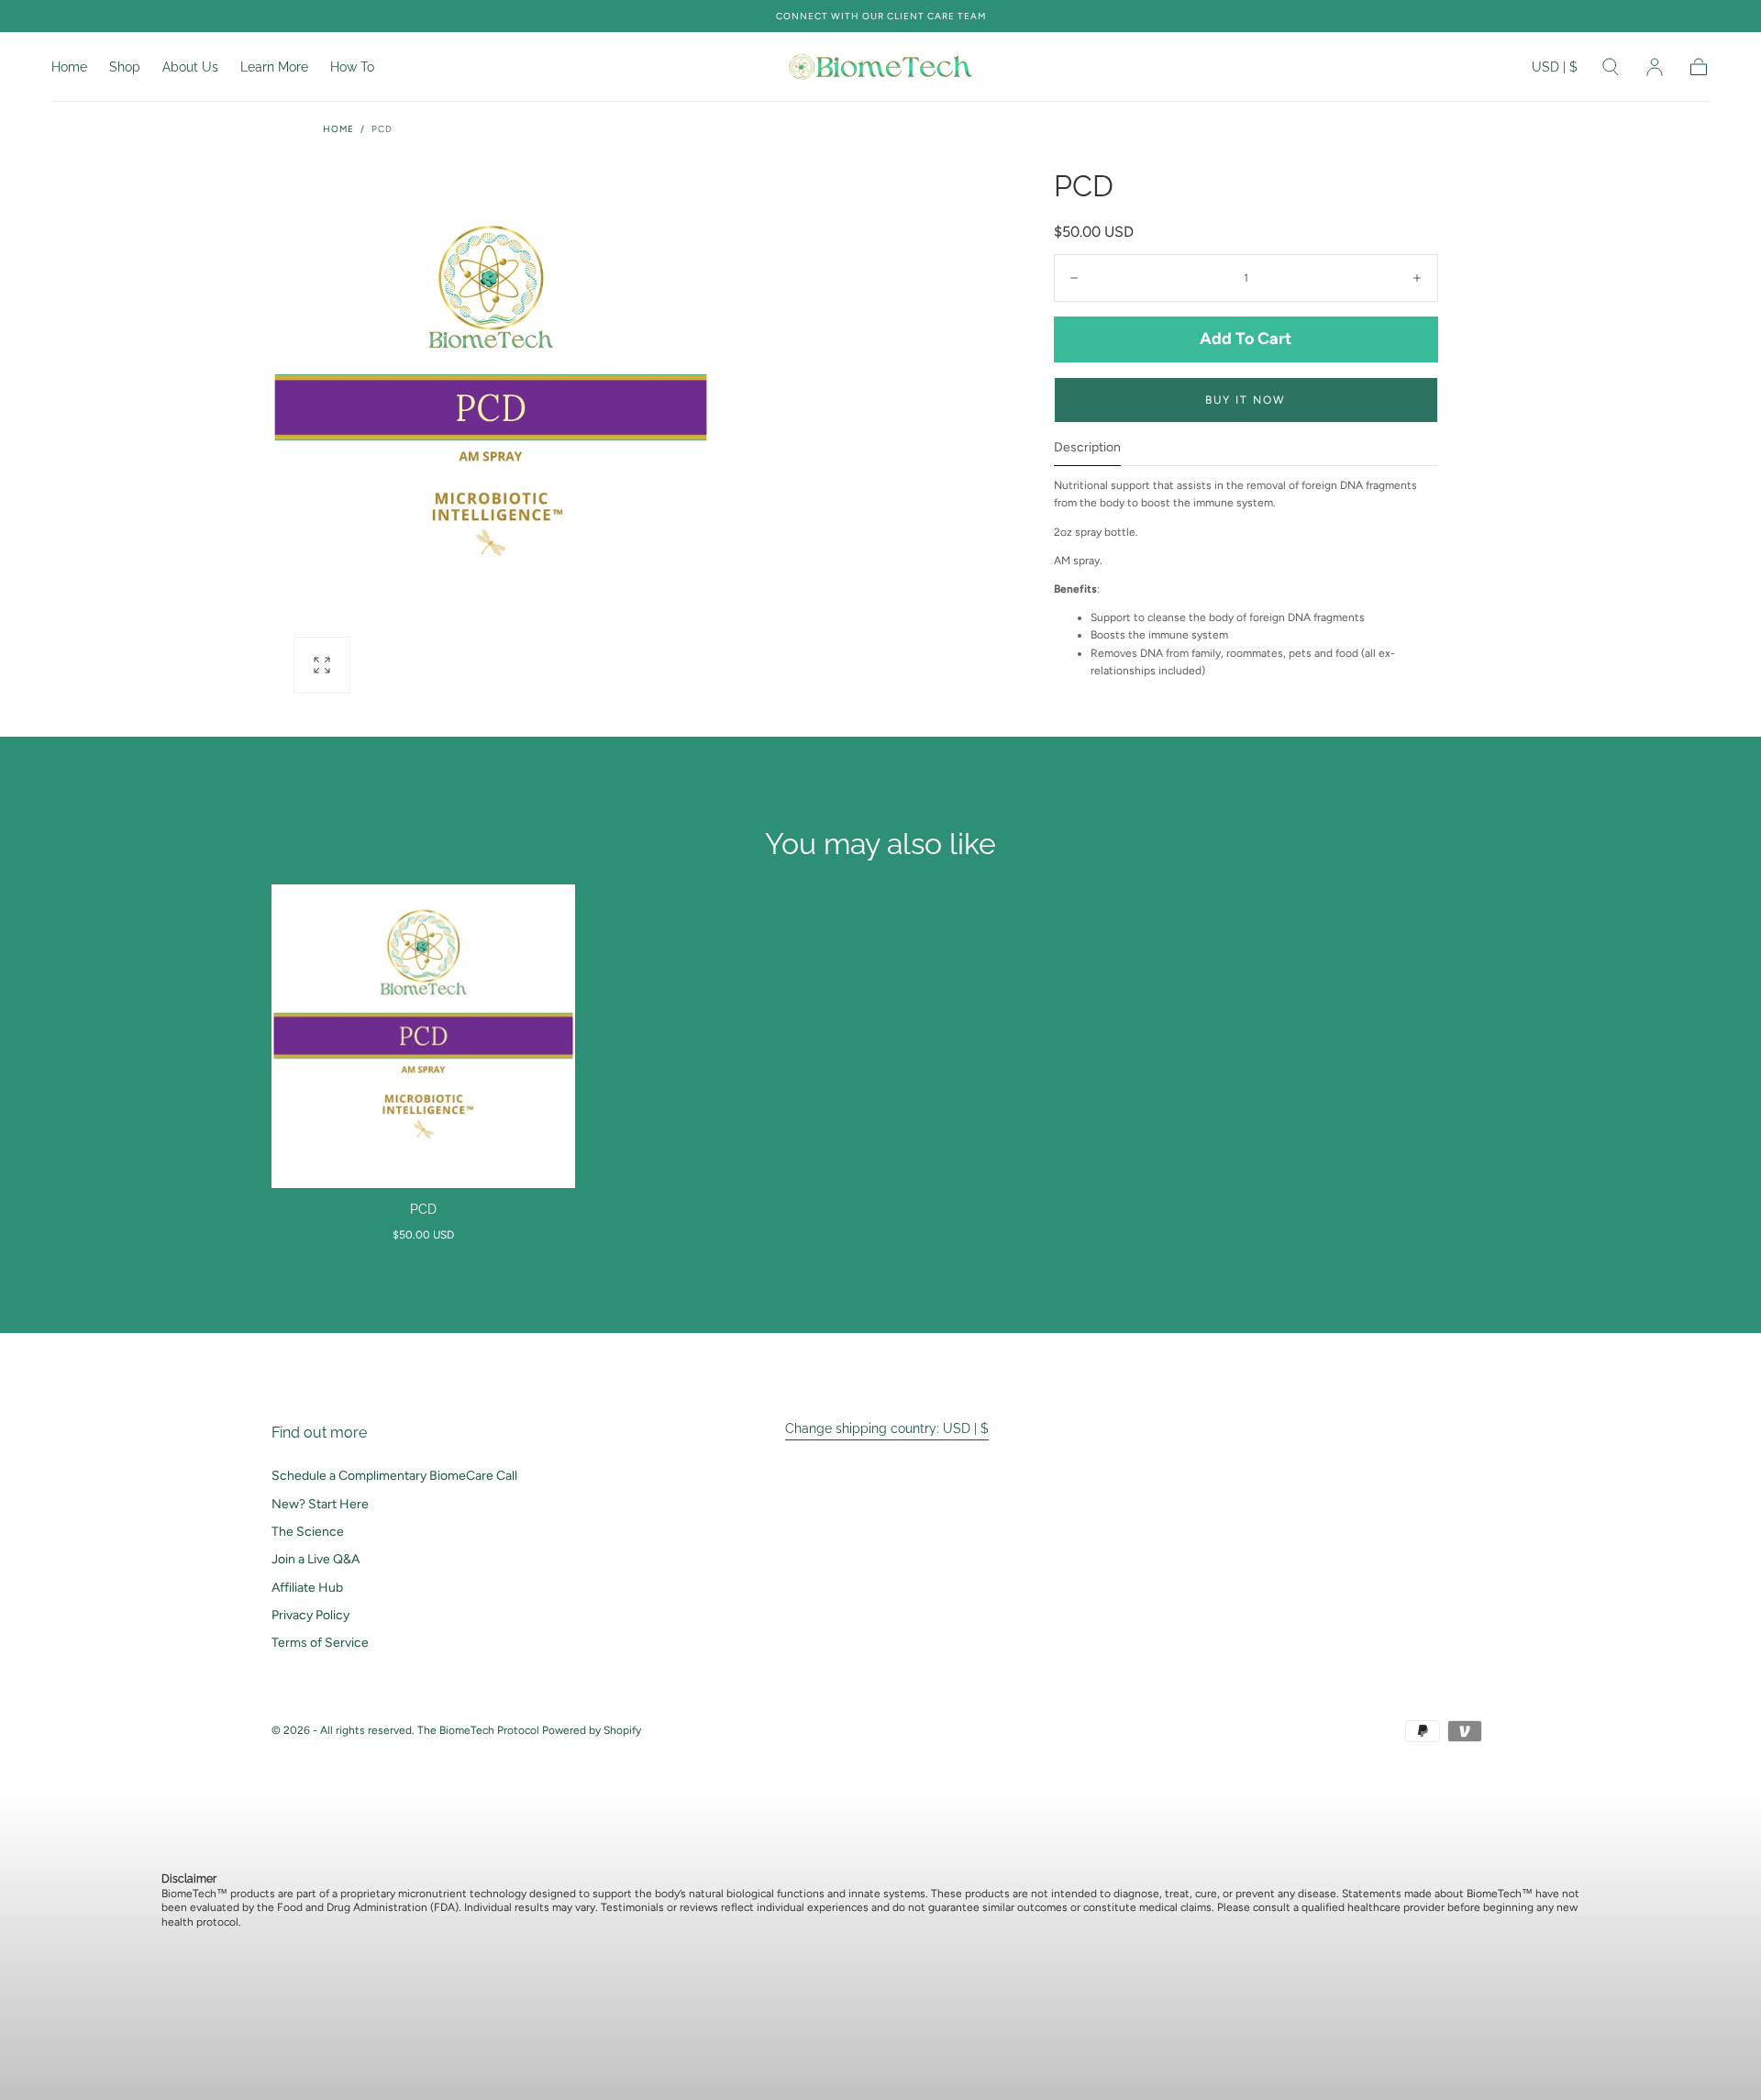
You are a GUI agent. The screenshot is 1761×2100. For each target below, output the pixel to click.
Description (1087, 448)
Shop (125, 67)
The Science (308, 1532)
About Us (190, 67)
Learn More (274, 67)
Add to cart (1246, 339)
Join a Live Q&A (316, 1559)
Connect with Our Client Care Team (881, 16)
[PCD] (423, 1036)
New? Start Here (320, 1504)
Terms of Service (320, 1643)
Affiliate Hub (307, 1588)
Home (69, 67)
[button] (1555, 70)
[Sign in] (1655, 67)
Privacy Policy (310, 1615)
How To (352, 67)
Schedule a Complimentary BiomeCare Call (394, 1476)
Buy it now (1246, 400)
